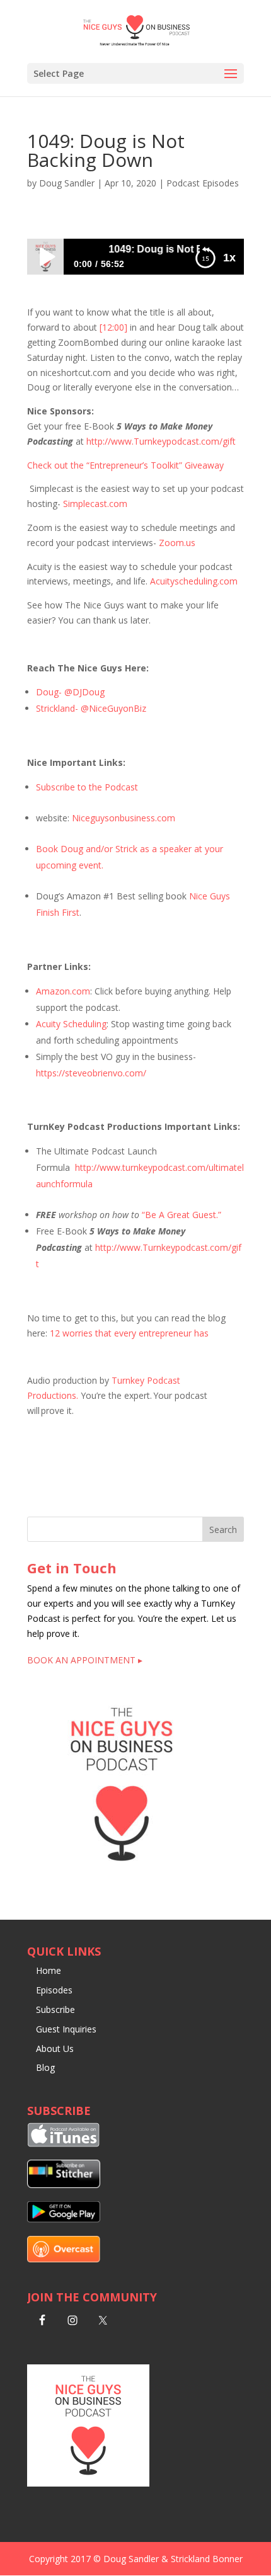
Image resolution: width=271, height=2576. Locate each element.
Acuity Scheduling (71, 1024)
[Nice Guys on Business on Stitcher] (64, 2185)
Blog (45, 2067)
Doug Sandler (67, 183)
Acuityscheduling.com (194, 581)
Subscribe (55, 2009)
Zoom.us (177, 543)
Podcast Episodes (203, 183)
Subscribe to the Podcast (87, 787)
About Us (55, 2049)
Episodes (54, 1990)
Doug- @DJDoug (70, 692)
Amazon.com (63, 991)
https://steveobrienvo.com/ (91, 1073)
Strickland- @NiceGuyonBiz (91, 708)
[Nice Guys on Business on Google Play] (64, 2219)
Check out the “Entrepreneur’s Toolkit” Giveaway (125, 465)
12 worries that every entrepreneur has (129, 1333)
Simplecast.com (95, 504)
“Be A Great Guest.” (182, 1215)
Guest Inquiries (66, 2029)
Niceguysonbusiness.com (124, 818)
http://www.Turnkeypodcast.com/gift (161, 441)
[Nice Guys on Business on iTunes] (64, 2144)
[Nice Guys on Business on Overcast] (64, 2259)
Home (49, 1970)
